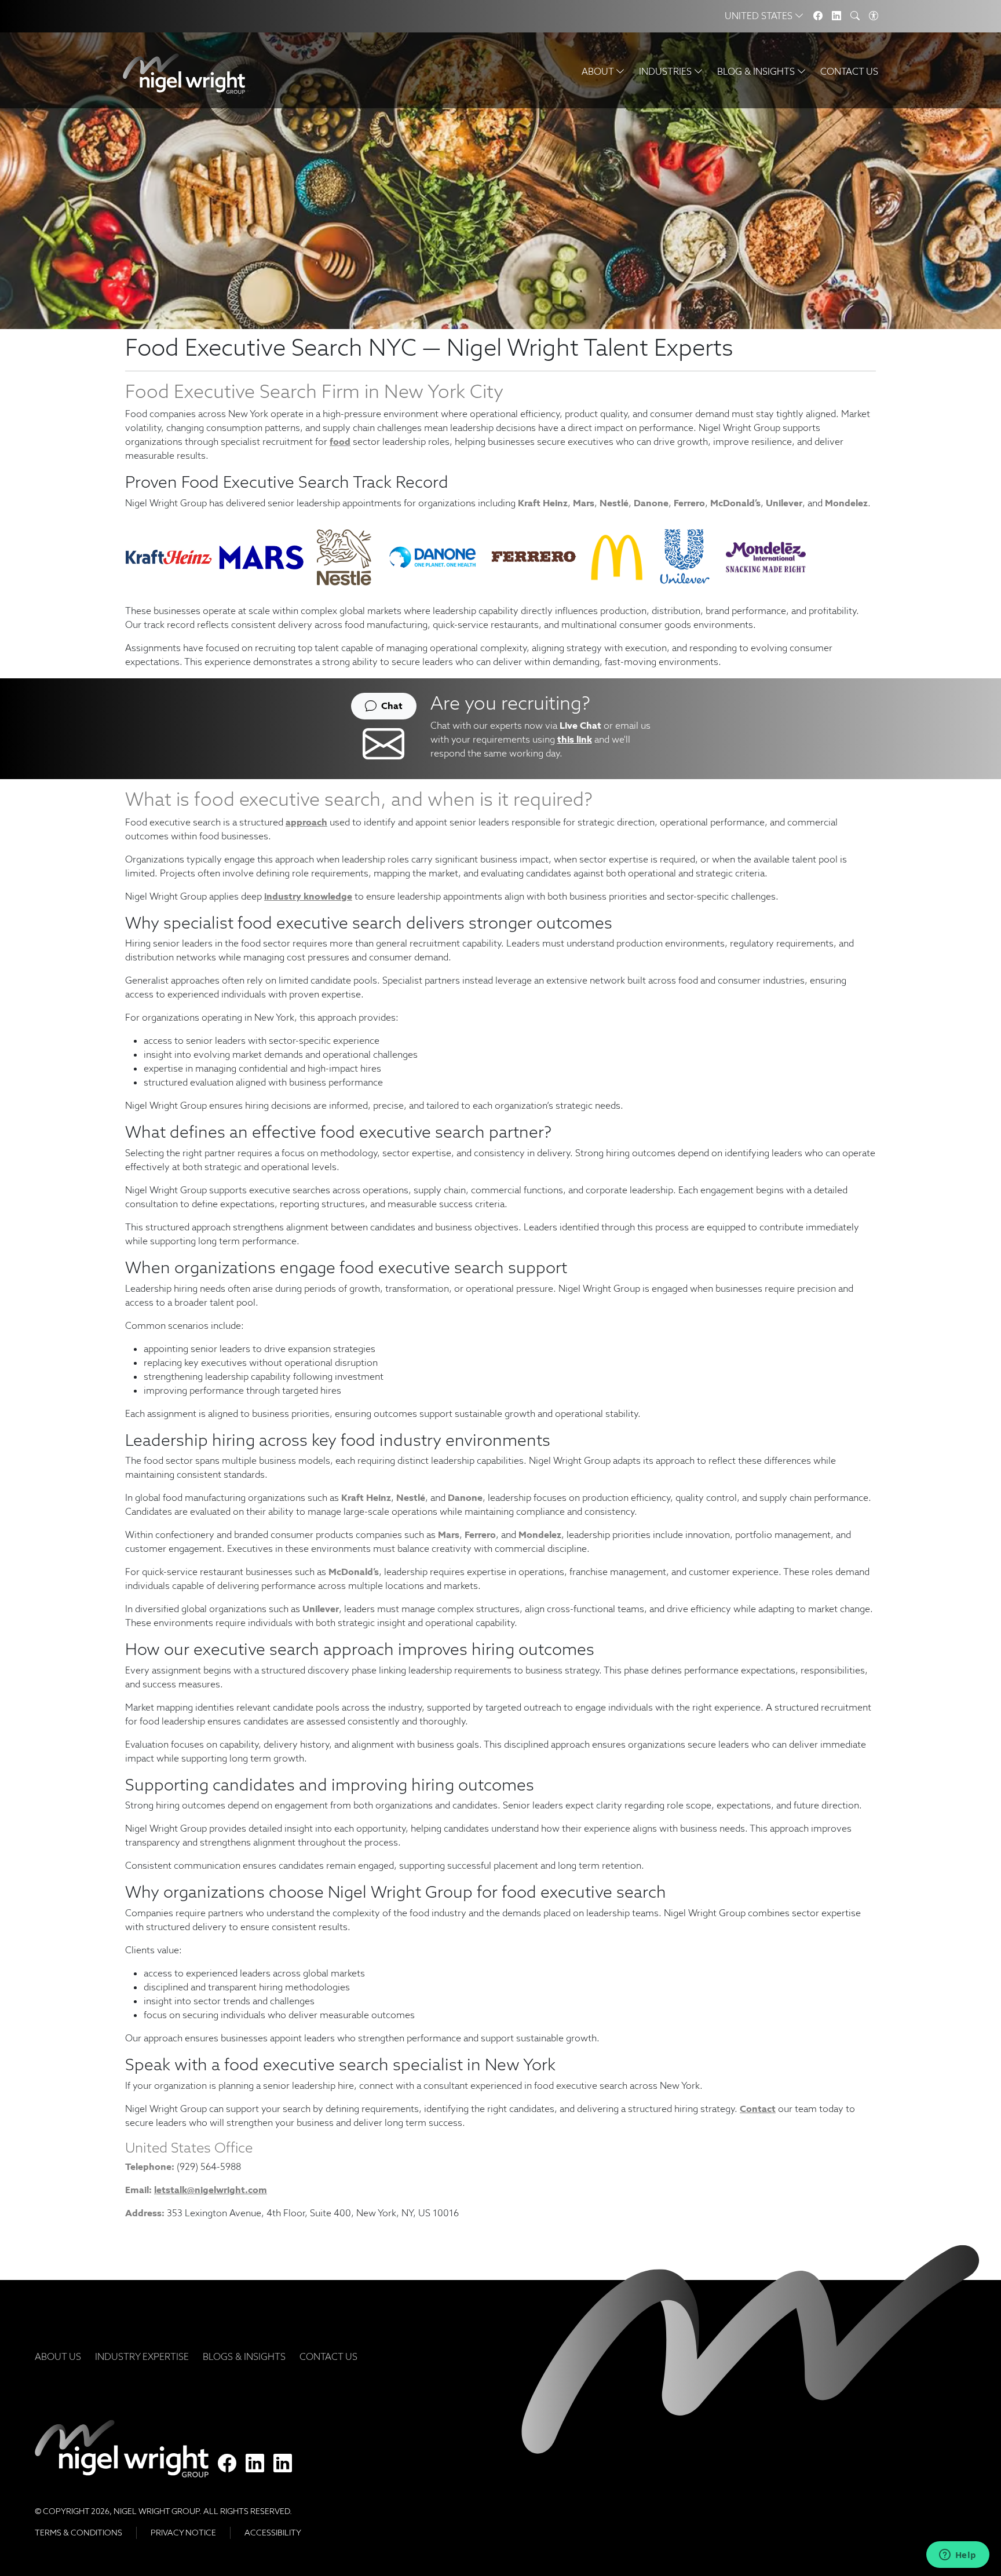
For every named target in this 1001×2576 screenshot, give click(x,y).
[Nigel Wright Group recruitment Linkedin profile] (255, 2464)
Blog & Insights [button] (757, 72)
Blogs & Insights (244, 2357)
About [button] (599, 72)
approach (306, 822)
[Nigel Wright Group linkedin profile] (283, 2464)
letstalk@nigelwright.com (211, 2190)
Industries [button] (666, 72)
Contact (758, 2109)
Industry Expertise (142, 2357)
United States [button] (760, 16)
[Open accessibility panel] (874, 16)
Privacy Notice (183, 2533)
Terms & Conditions (78, 2533)
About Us (58, 2357)
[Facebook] (818, 16)
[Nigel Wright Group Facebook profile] (227, 2464)
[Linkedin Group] (836, 16)
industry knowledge (308, 896)
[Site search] (855, 16)
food (340, 442)
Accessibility (273, 2533)
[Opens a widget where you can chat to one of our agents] (958, 2556)
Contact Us (849, 72)
